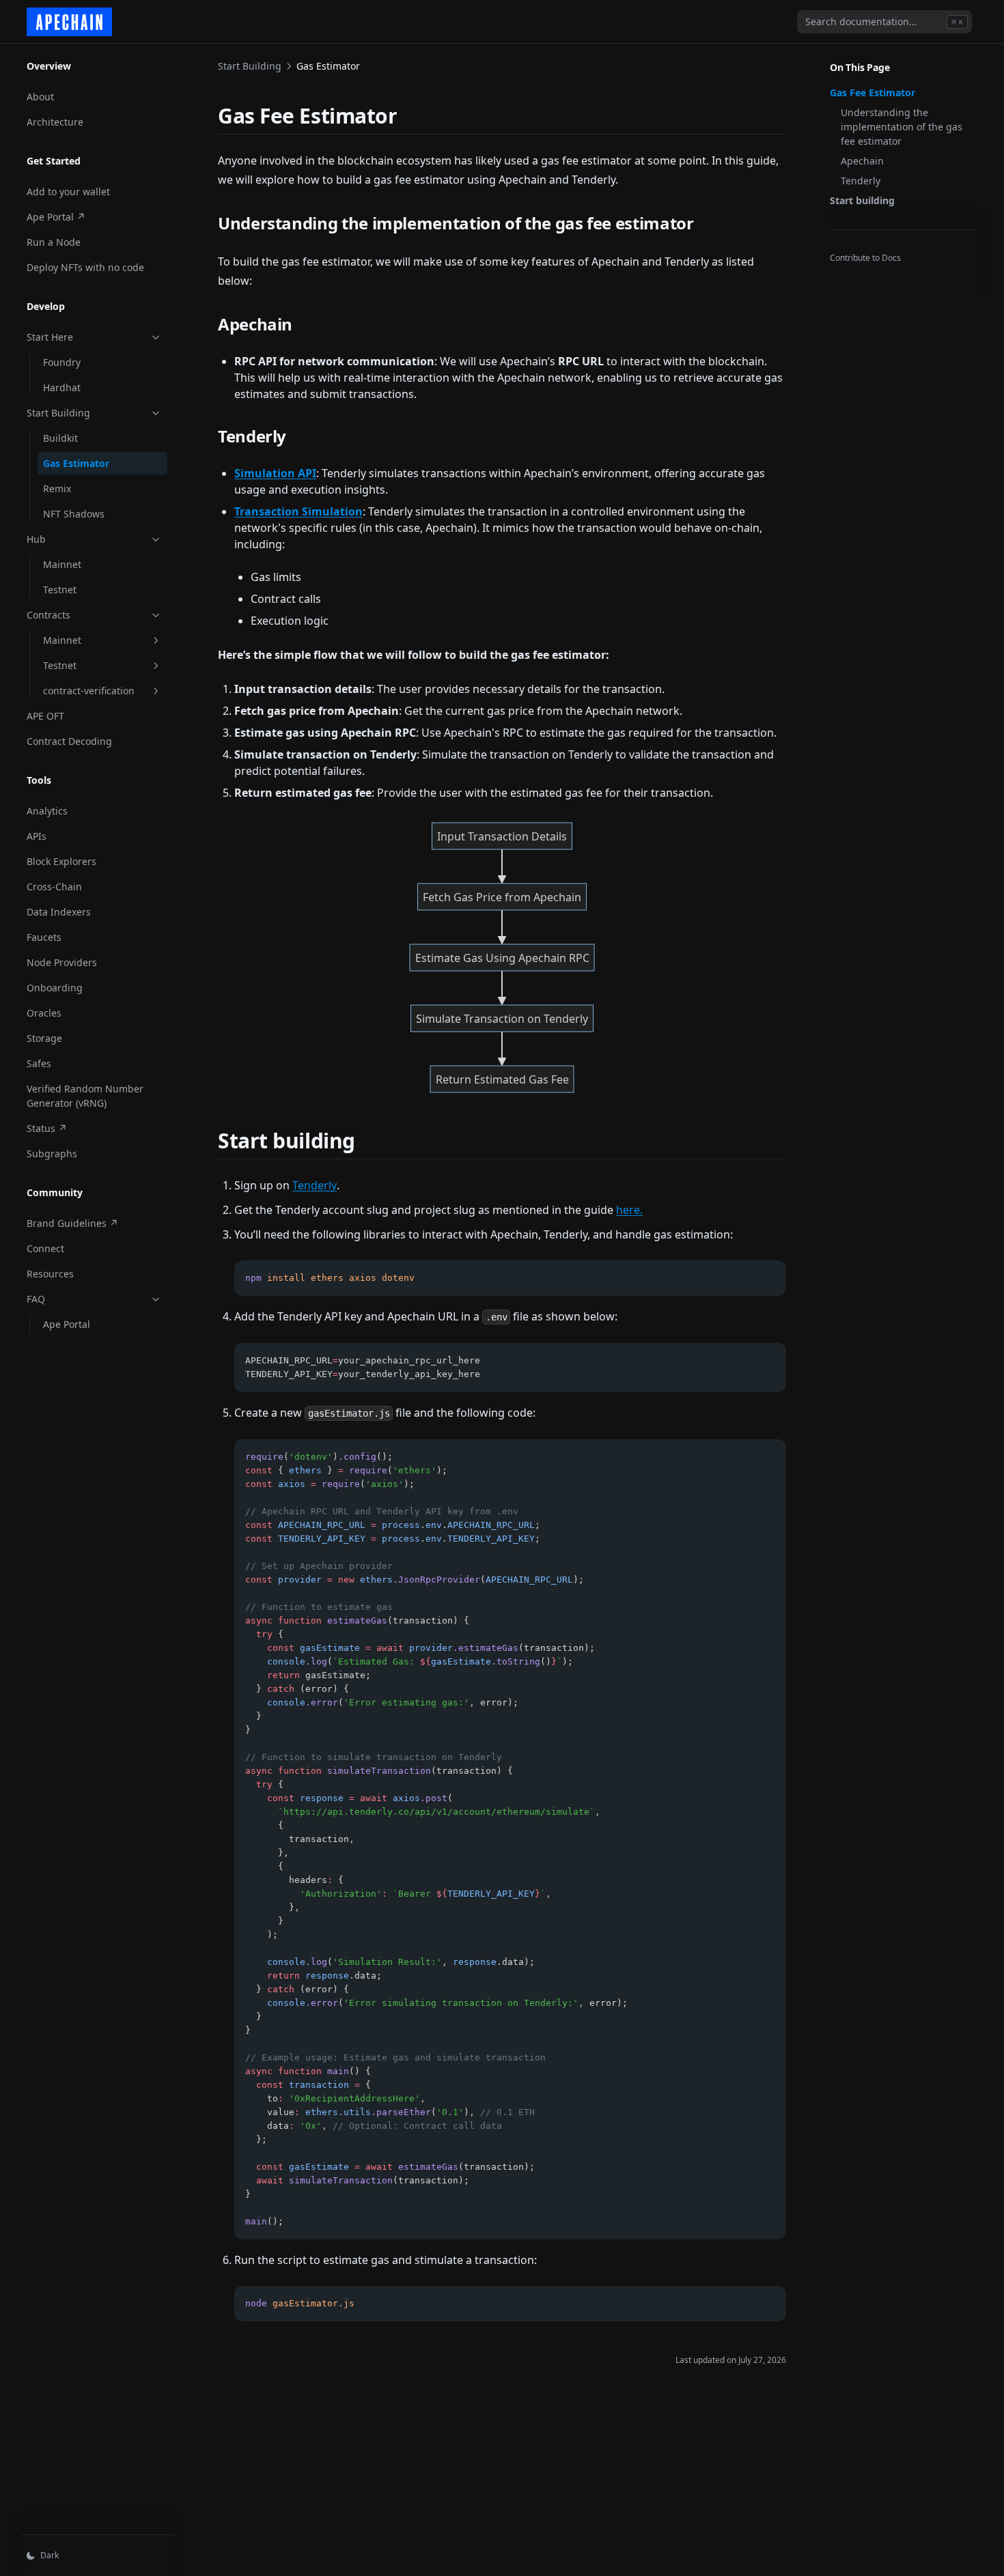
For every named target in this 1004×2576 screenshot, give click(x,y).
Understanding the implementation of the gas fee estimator (902, 127)
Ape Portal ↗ (72, 216)
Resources (50, 1274)
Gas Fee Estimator (873, 93)
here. (629, 1210)
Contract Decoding (69, 741)
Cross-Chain (54, 887)
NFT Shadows (74, 514)
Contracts (48, 615)
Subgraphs (52, 1153)
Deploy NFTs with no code (85, 267)
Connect (45, 1248)
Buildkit (60, 438)
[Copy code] (768, 1278)
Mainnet (62, 564)
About (40, 97)
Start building (862, 200)
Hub (36, 539)
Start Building (58, 413)
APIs (37, 836)
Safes (39, 1063)
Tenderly (861, 181)
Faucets (44, 937)
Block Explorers (61, 861)
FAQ (36, 1299)
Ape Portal (67, 1324)
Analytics (47, 811)
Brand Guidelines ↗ (72, 1223)
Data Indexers (59, 912)
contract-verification (89, 691)
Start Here (50, 337)
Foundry (62, 362)
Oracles (44, 1013)
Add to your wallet (68, 192)
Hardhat (62, 387)
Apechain (862, 161)
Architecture (55, 122)
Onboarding (55, 988)
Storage (44, 1038)
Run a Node (54, 242)
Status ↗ (72, 1128)
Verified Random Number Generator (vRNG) (85, 1096)
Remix (57, 489)
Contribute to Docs (865, 258)
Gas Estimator (76, 463)
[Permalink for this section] (409, 116)
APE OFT (45, 716)
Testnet (60, 590)
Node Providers (62, 962)
